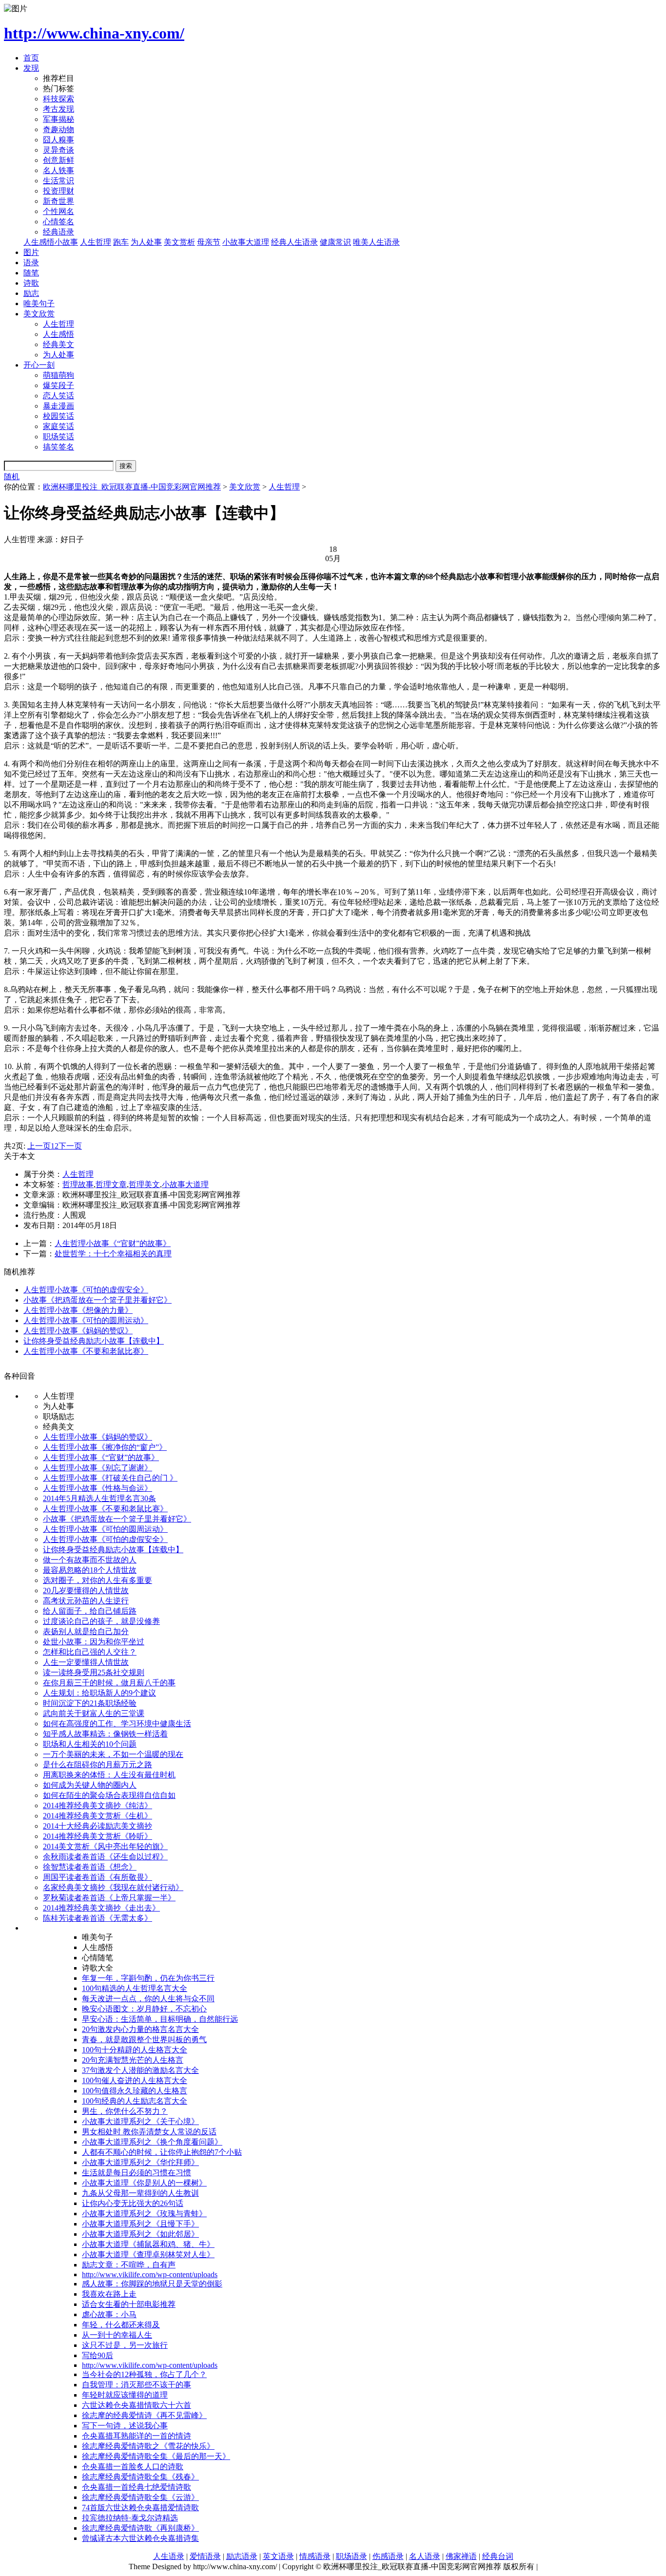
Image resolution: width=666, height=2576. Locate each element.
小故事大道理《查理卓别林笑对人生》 (148, 2254)
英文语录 (278, 2556)
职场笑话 (59, 437)
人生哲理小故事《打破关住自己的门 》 (110, 1478)
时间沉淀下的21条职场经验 (90, 1703)
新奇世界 (59, 201)
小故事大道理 (246, 242)
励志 (31, 293)
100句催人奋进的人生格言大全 (135, 2080)
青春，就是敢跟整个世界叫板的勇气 (144, 2039)
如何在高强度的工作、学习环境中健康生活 (117, 1724)
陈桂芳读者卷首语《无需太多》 (98, 1918)
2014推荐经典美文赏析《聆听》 (98, 1836)
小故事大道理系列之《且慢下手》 (140, 2224)
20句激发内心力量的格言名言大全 (140, 2029)
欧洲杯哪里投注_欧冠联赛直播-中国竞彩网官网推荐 (132, 487)
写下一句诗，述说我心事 (125, 2426)
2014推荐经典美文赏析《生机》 (98, 1816)
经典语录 (59, 232)
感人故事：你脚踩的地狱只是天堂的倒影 (152, 2284)
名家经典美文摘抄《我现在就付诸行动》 (113, 1887)
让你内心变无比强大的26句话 (133, 2203)
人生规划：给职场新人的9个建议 (99, 1693)
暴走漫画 (59, 406)
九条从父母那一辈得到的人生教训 (140, 2193)
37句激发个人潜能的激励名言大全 (140, 2070)
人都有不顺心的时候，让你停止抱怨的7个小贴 (162, 2152)
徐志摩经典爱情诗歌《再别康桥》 (140, 2528)
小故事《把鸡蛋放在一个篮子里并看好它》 (98, 1300)
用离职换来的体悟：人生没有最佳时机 (109, 1775)
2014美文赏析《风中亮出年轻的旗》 (105, 1846)
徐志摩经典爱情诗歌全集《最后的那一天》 (156, 2456)
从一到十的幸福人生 (117, 2335)
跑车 (121, 242)
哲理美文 (144, 1184)
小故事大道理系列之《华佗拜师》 (140, 2162)
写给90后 (98, 2355)
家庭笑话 (59, 426)
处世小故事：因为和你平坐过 (94, 1642)
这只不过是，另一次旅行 (125, 2345)
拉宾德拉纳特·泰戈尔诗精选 (130, 2518)
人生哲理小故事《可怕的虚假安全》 (86, 1290)
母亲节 (209, 242)
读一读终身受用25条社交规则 (94, 1672)
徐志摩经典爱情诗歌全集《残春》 (140, 2477)
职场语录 (352, 2556)
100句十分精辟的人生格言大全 (135, 2050)
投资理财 (59, 191)
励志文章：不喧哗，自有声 (129, 2265)
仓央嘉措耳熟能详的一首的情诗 (137, 2436)
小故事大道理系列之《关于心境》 (140, 2121)
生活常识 (59, 181)
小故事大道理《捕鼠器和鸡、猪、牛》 (148, 2244)
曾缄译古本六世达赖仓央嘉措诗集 (140, 2538)
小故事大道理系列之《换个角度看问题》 (152, 2142)
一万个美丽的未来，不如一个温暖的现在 (113, 1754)
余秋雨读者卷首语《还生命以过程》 (105, 1857)
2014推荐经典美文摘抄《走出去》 (101, 1908)
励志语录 (242, 2556)
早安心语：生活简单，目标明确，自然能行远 (160, 2019)
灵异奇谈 (59, 150)
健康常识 (335, 242)
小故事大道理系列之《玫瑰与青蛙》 (144, 2214)
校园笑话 (59, 416)
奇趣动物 (59, 129)
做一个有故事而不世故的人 (90, 1560)
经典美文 (59, 344)
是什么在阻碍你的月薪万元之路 (98, 1765)
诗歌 (31, 283)
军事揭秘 (59, 119)
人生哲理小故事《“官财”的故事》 (113, 1243)
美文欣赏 (39, 314)
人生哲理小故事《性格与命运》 (98, 1488)
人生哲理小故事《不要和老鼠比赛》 (86, 1351)
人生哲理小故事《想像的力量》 (78, 1310)
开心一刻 (39, 365)
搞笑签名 (59, 447)
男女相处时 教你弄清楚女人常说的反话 (149, 2132)
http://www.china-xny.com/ (94, 33)
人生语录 (169, 2556)
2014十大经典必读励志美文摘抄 (98, 1826)
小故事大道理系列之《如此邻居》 (140, 2234)
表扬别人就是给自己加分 (86, 1631)
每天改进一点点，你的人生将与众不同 (148, 1999)
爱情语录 (205, 2556)
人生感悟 (59, 334)
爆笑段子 (59, 385)
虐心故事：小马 (109, 2314)
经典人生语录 (294, 242)
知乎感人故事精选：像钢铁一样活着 (105, 1734)
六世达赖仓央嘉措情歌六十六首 (137, 2405)
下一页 (70, 1146)
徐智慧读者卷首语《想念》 (90, 1867)
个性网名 (59, 211)
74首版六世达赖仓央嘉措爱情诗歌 (140, 2508)
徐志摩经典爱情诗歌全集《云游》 (140, 2497)
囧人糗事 (59, 140)
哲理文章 (111, 1184)
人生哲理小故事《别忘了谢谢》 (98, 1468)
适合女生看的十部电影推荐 (129, 2304)
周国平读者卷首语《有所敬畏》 (98, 1877)
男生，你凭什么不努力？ (125, 2111)
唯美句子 (39, 303)
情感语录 (315, 2556)
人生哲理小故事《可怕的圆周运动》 (86, 1320)
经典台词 (498, 2556)
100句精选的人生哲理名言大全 (135, 1988)
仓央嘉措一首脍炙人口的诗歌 (133, 2467)
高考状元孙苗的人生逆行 (86, 1601)
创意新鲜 (59, 160)
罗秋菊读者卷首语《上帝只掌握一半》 (109, 1898)
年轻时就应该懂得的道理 (125, 2395)
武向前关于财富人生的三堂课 (94, 1713)
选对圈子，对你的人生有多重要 (98, 1580)
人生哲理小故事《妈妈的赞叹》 (78, 1331)
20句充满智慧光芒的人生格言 (133, 2060)
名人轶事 (59, 170)
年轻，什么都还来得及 (121, 2325)
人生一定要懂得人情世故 (86, 1662)
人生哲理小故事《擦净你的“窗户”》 (105, 1447)
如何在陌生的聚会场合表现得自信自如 (109, 1795)
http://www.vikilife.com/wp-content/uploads (150, 2274)
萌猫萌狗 (59, 375)
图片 (31, 252)
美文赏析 (179, 242)
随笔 (31, 273)
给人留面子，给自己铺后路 (90, 1611)
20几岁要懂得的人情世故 (86, 1590)
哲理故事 (78, 1184)
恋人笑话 (59, 396)
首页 (31, 58)
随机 (12, 477)
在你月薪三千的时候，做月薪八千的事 (109, 1683)
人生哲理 (96, 242)
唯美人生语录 (376, 242)
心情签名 (59, 222)
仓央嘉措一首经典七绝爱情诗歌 (137, 2487)
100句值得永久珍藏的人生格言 (135, 2091)
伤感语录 (388, 2556)
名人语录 (425, 2556)
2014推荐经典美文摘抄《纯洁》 (98, 1805)
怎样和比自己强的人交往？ (90, 1652)
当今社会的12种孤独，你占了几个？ (144, 2374)
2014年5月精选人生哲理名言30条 (99, 1498)
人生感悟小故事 (51, 242)
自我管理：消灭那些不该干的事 (137, 2385)
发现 (31, 68)
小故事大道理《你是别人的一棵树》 (144, 2183)
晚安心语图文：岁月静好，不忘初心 (144, 2009)
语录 (31, 263)
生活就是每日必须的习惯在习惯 (137, 2173)
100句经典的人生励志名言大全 (135, 2101)
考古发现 (59, 109)
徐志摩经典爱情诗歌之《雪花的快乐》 (148, 2446)
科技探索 (59, 99)
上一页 (39, 1146)
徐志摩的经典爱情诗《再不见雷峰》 (144, 2415)
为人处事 (146, 242)
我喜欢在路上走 (109, 2294)
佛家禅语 (461, 2556)
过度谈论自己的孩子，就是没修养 (101, 1621)
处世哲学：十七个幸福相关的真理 (113, 1254)
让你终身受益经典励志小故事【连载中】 (94, 1341)
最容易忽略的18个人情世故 (90, 1570)
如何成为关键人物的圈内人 (90, 1785)
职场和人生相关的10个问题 (90, 1744)
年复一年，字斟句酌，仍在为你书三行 (148, 1978)
